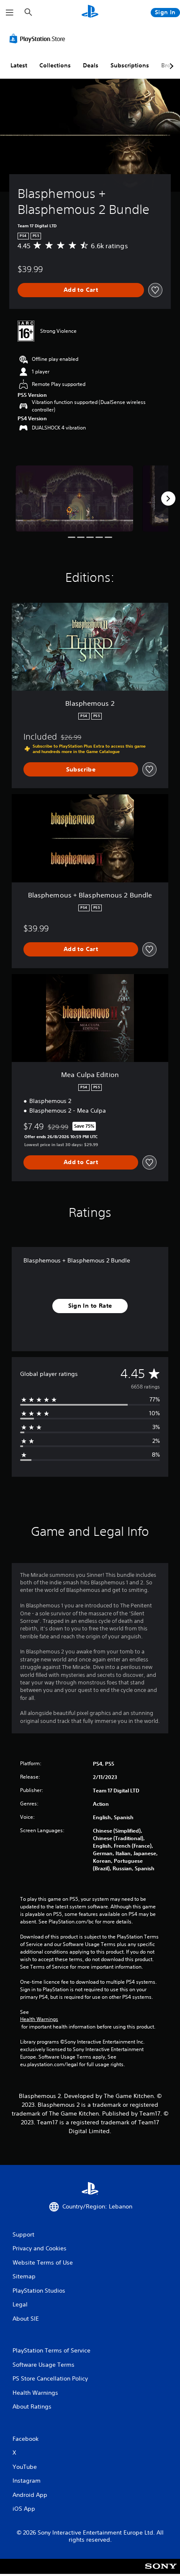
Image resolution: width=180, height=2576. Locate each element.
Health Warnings (39, 2019)
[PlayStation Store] (39, 39)
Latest (19, 65)
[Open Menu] (10, 13)
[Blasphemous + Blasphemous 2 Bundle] (74, 499)
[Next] (168, 499)
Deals (91, 65)
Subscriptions (130, 65)
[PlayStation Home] (90, 12)
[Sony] (161, 2572)
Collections (55, 65)
